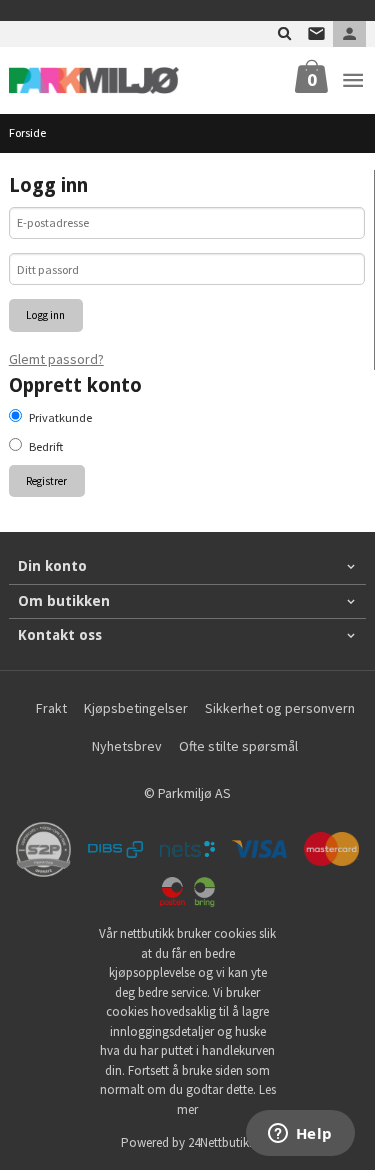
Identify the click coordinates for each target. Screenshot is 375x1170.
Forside (27, 132)
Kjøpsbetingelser (136, 708)
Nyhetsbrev (127, 746)
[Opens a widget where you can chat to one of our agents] (300, 1135)
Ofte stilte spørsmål (238, 746)
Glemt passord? (56, 359)
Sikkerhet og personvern (280, 708)
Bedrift (46, 446)
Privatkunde (60, 417)
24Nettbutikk (221, 1142)
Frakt (51, 708)
